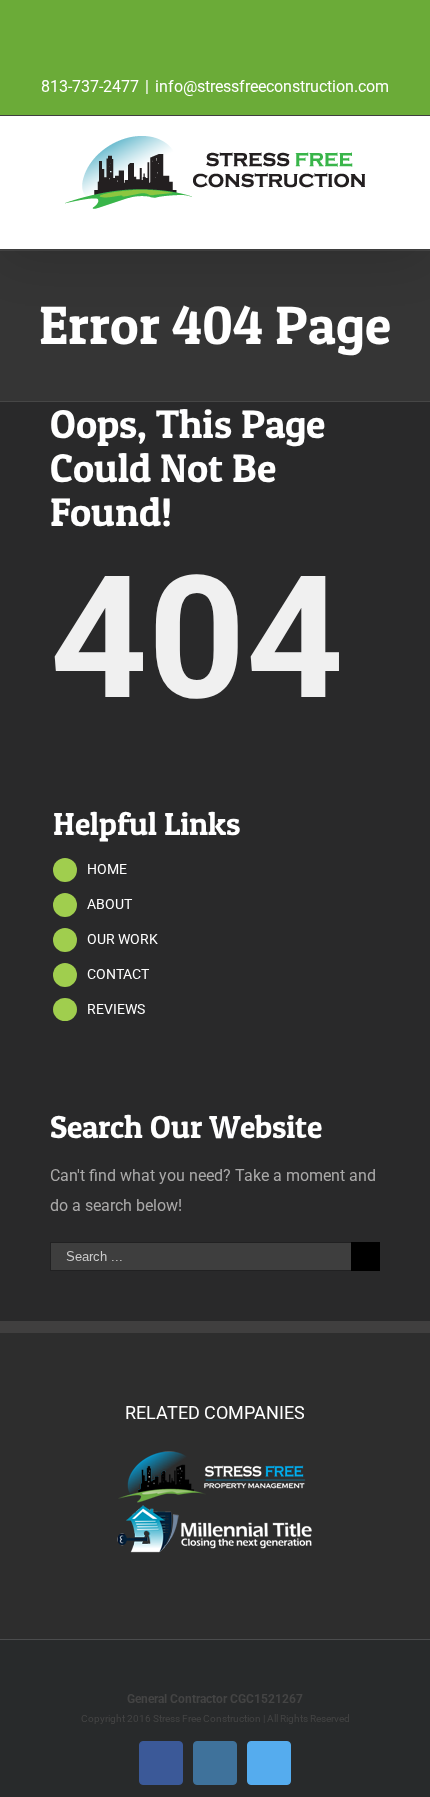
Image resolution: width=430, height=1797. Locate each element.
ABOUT (109, 904)
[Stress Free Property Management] (215, 1457)
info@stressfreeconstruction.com (272, 86)
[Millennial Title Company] (215, 1510)
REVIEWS (116, 1009)
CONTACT (118, 974)
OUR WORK (122, 939)
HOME (107, 869)
